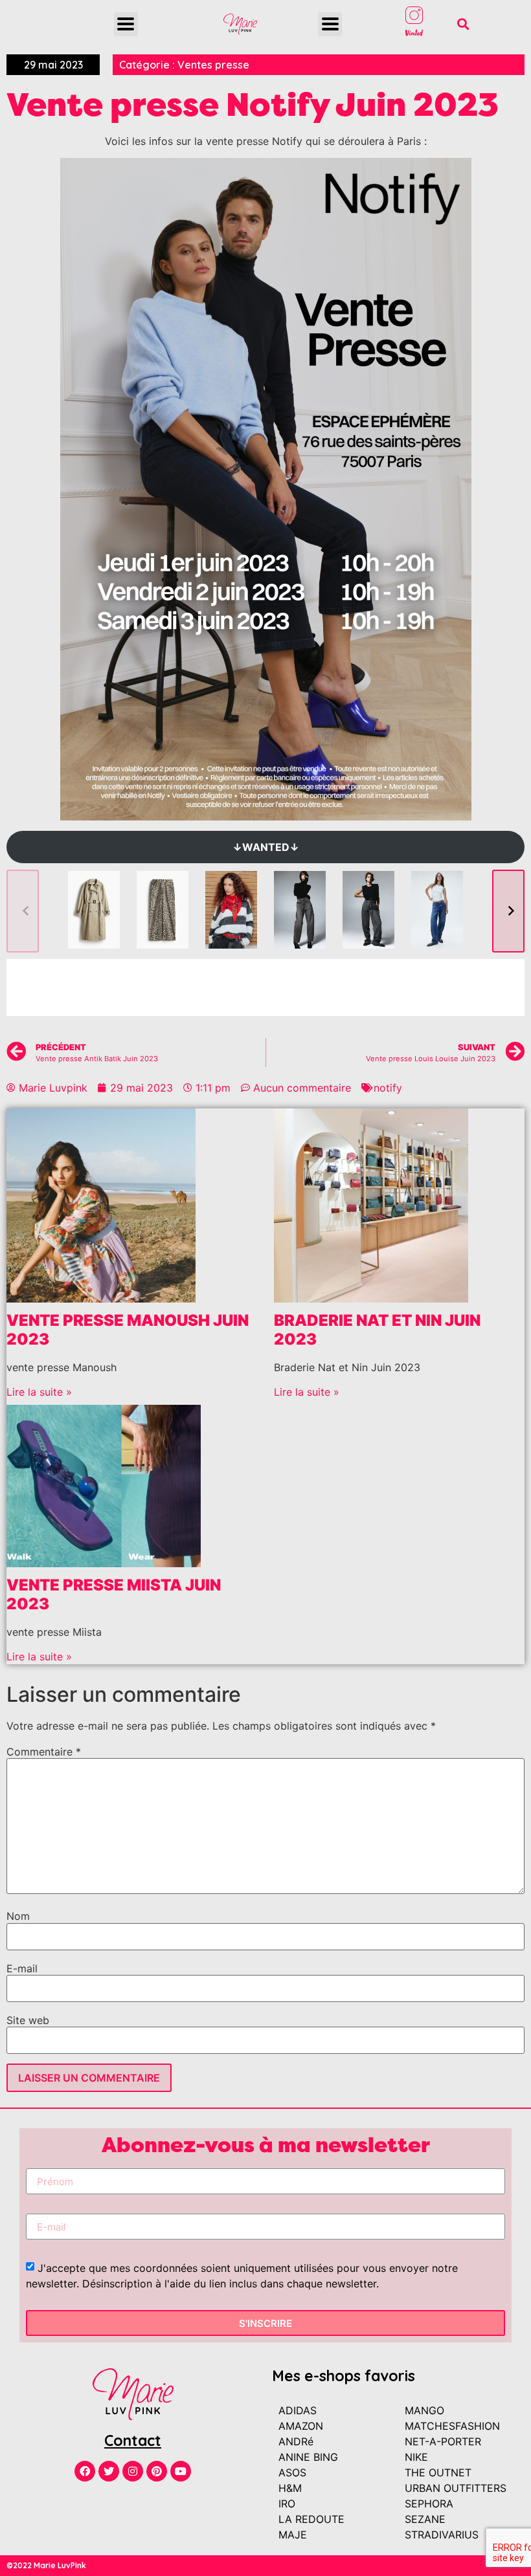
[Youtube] (181, 2471)
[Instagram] (133, 2471)
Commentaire (44, 1752)
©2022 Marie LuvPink (46, 2565)
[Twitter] (109, 2471)
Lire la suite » (39, 1392)
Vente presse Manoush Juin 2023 (128, 1330)
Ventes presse (213, 65)
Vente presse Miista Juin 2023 (114, 1594)
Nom (18, 1916)
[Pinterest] (157, 2471)
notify (388, 1088)
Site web (28, 2020)
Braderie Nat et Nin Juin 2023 (377, 1330)
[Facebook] (85, 2471)
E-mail (22, 1968)
